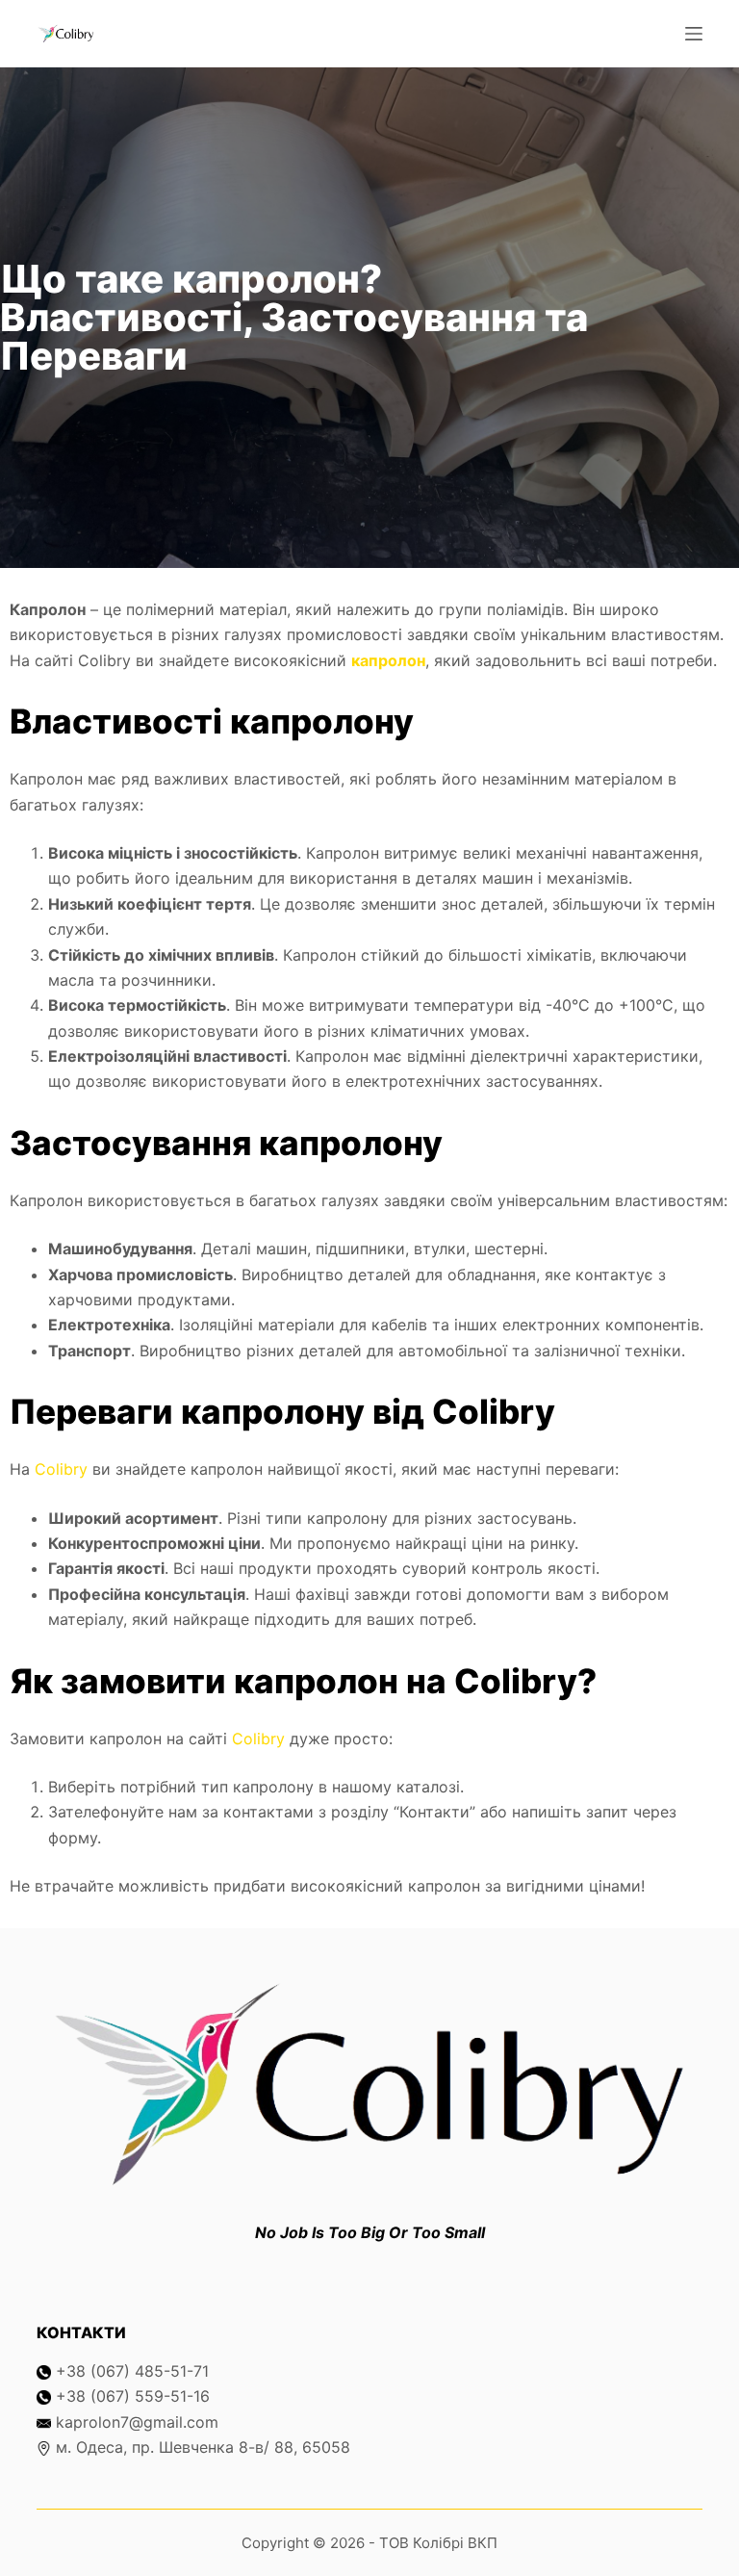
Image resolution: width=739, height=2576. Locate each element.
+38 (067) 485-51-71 (132, 2371)
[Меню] (694, 34)
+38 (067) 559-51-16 (133, 2396)
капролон (388, 660)
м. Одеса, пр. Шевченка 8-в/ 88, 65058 (203, 2447)
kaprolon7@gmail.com (137, 2422)
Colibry (61, 1469)
